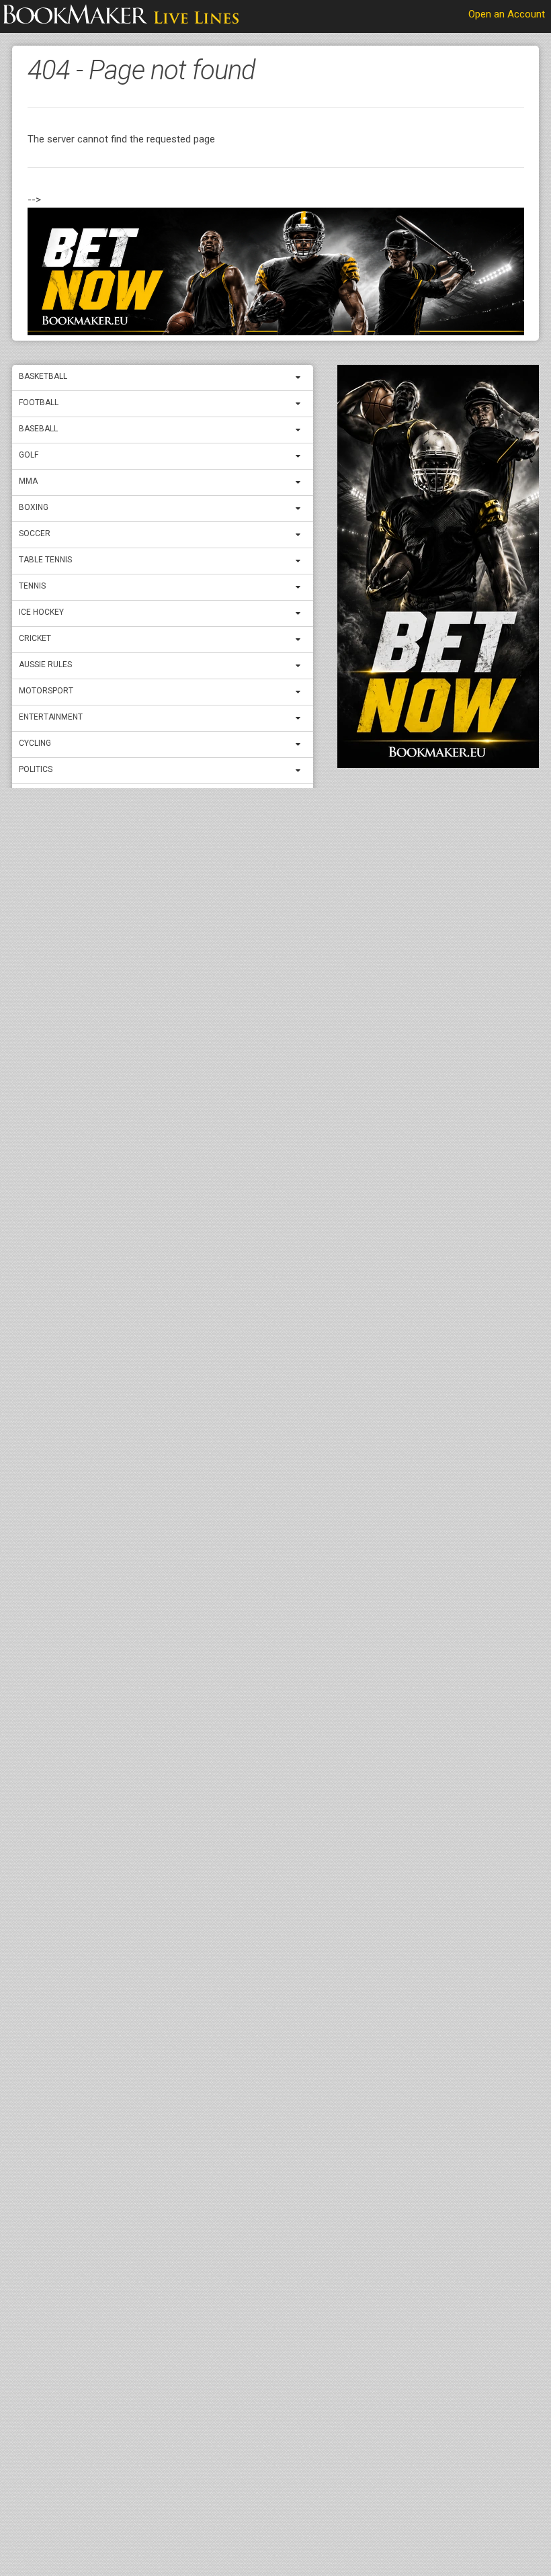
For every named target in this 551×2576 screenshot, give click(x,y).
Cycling (35, 743)
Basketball (43, 376)
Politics (36, 769)
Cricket (35, 638)
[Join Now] (276, 272)
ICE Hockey (41, 612)
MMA (28, 481)
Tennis (32, 586)
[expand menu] (301, 378)
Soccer (35, 533)
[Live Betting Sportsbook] (121, 17)
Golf (29, 455)
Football (39, 402)
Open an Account (507, 14)
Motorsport (46, 691)
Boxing (34, 507)
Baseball (38, 429)
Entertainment (51, 717)
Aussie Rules (45, 664)
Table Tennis (45, 560)
